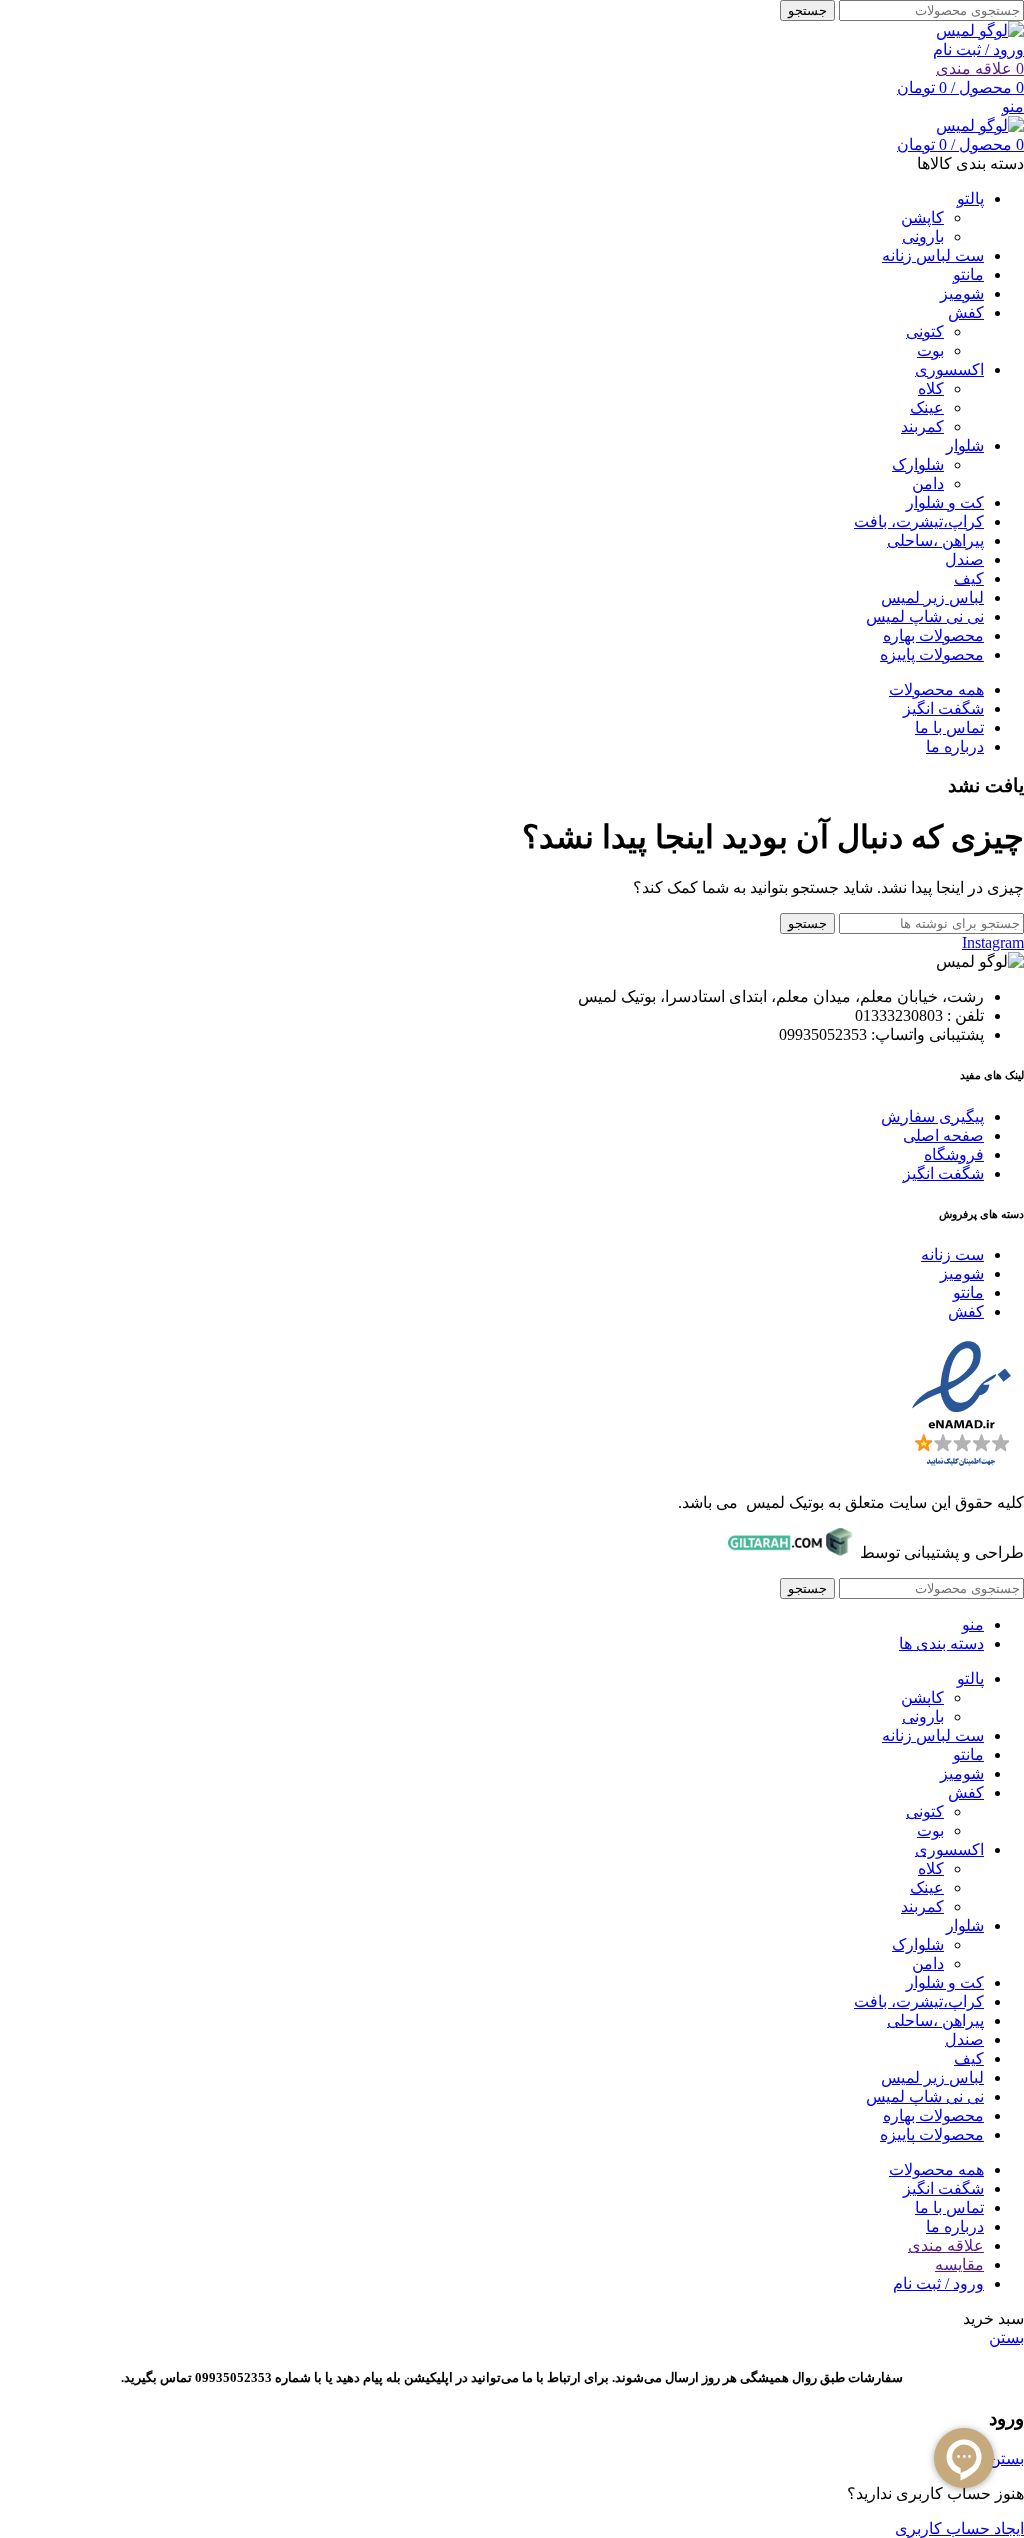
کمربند (922, 426)
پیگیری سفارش (932, 1116)
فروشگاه (954, 1154)
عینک (927, 407)
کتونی (925, 331)
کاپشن (922, 217)
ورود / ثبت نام (938, 2283)
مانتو (968, 1292)
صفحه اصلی (943, 1135)
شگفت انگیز (943, 1173)
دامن (928, 483)
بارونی (923, 236)
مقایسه (959, 2264)
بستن (1006, 2337)
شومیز (962, 1273)
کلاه (931, 388)
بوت (930, 350)
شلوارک (918, 464)
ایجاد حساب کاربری (959, 2528)
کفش (966, 1311)
